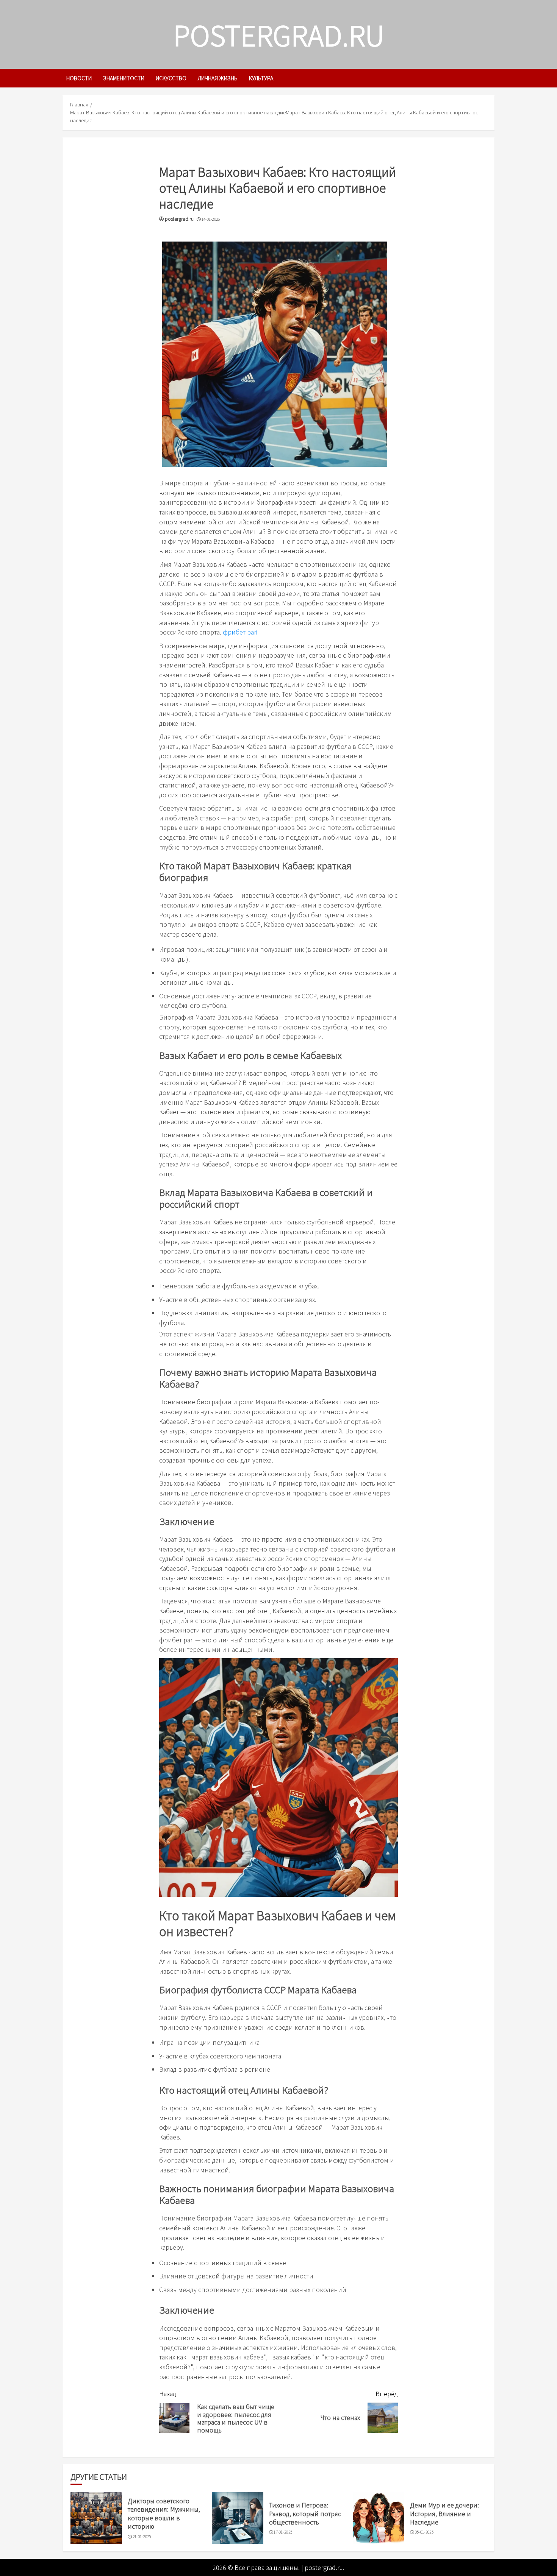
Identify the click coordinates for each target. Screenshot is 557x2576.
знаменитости (124, 78)
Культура (261, 78)
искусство (171, 78)
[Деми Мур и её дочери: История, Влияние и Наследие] (379, 2518)
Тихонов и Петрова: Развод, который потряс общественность (305, 2513)
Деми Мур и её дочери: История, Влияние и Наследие (444, 2513)
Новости (79, 78)
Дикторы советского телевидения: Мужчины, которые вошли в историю (164, 2513)
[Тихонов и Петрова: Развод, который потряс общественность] (238, 2518)
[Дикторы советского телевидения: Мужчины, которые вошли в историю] (96, 2518)
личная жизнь (218, 78)
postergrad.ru (279, 34)
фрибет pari (240, 632)
